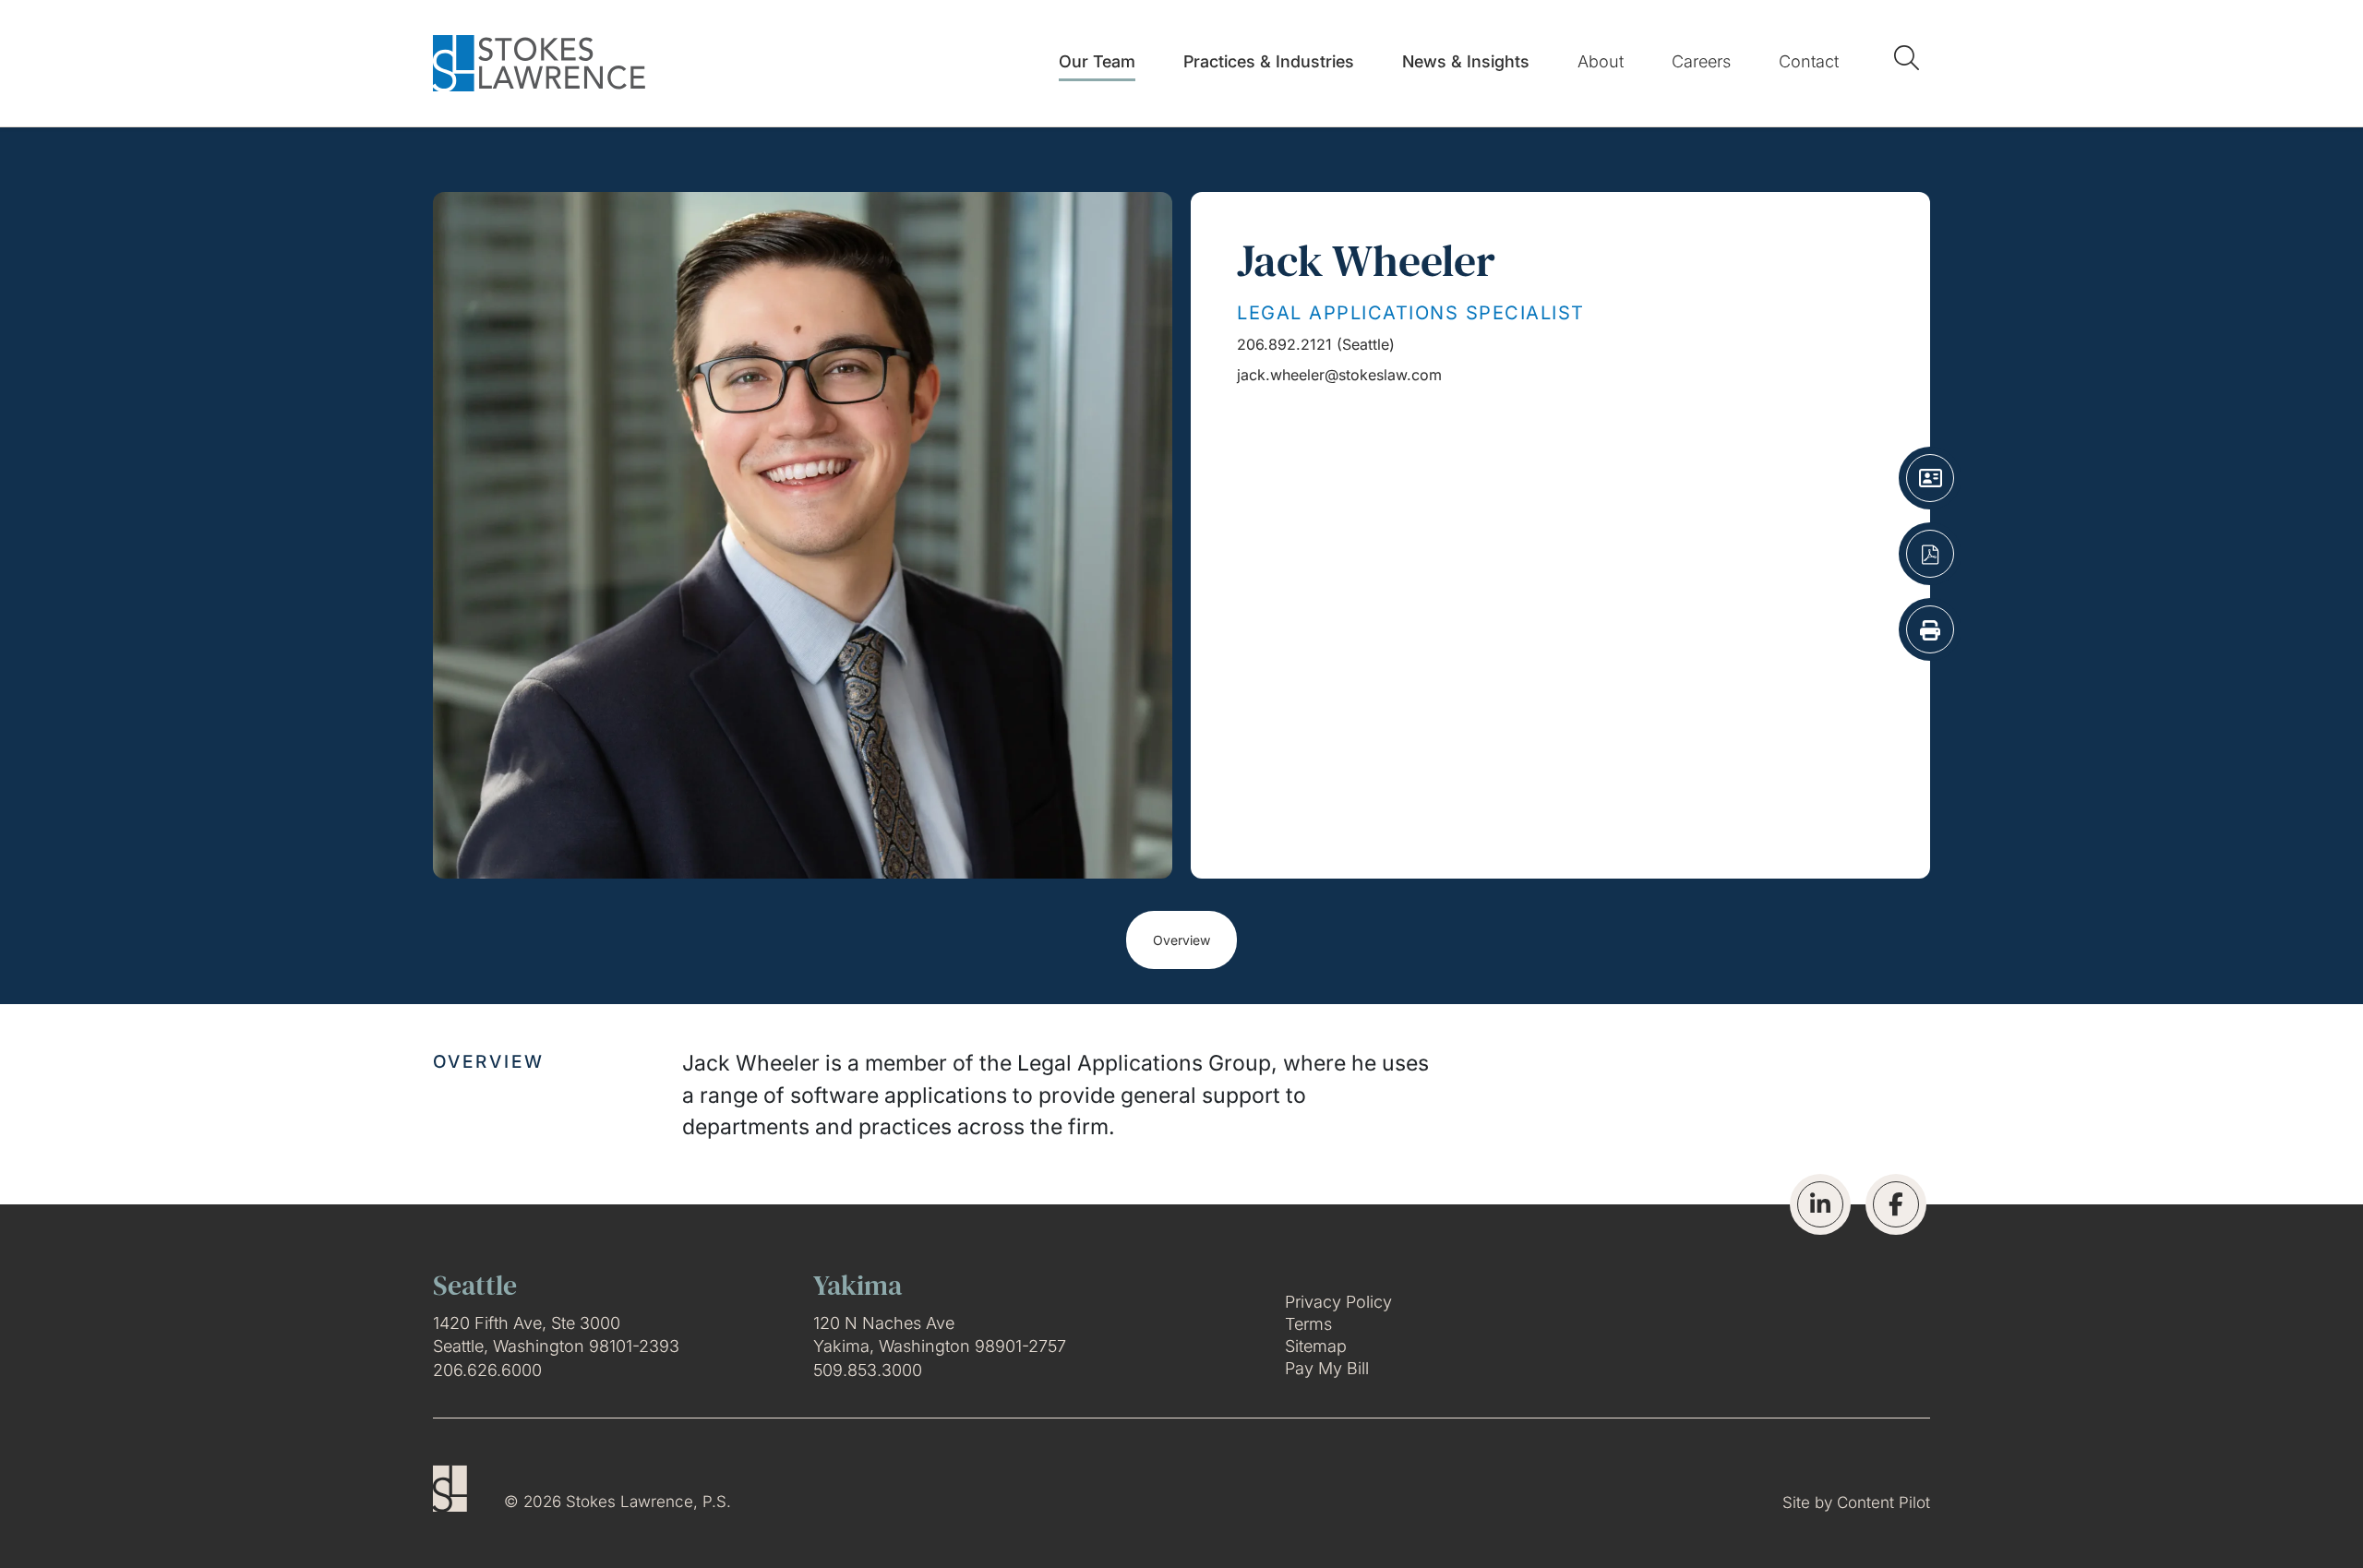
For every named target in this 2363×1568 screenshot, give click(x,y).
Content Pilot (1883, 1502)
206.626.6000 (487, 1370)
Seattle (1366, 344)
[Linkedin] (1820, 1204)
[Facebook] (1896, 1204)
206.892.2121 (1284, 344)
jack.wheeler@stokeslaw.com (1339, 375)
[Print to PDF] (1930, 554)
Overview (1181, 940)
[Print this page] (1930, 629)
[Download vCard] (1930, 478)
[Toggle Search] (1910, 58)
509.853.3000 (868, 1370)
